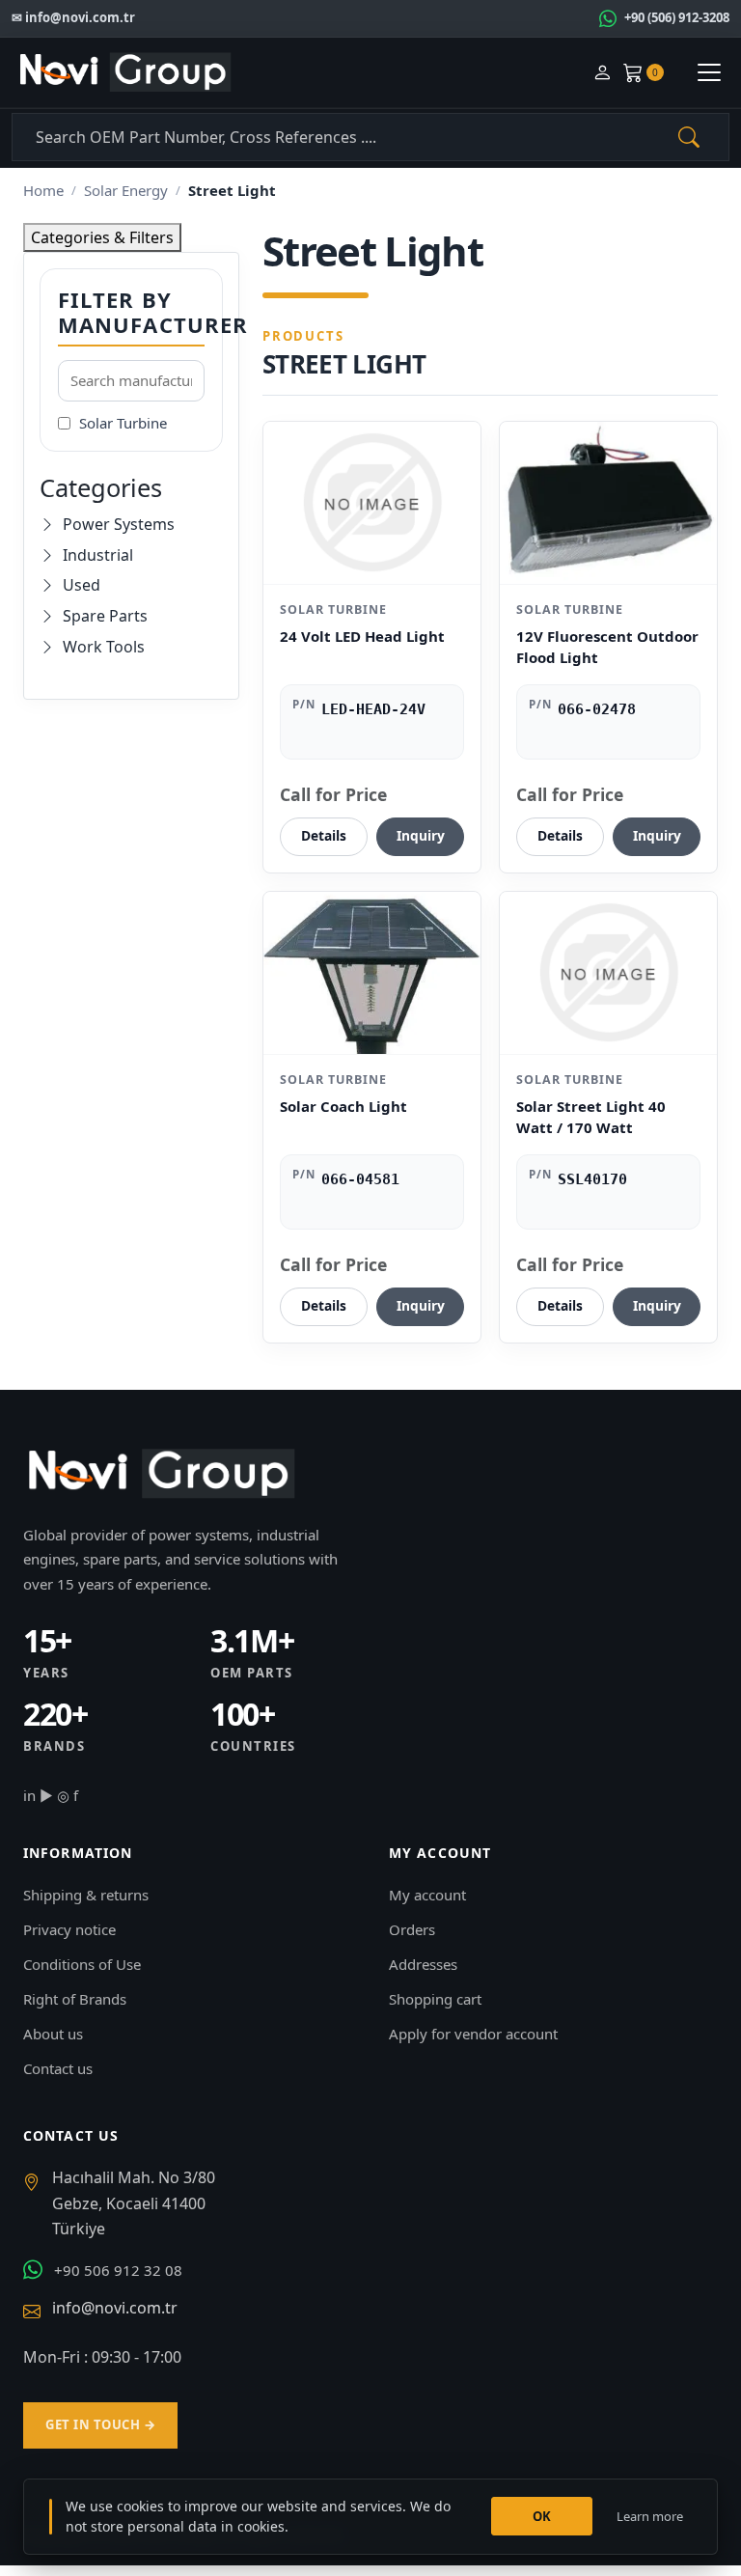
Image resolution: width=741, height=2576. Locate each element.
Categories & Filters (102, 237)
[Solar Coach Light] (372, 973)
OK (542, 2516)
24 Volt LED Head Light (362, 636)
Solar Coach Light (343, 1106)
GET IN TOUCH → (100, 2424)
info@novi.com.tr (115, 2308)
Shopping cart (435, 1999)
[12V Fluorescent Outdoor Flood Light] (608, 503)
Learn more (650, 2516)
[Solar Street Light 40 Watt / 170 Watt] (608, 973)
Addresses (423, 1964)
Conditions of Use (82, 1964)
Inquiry (421, 835)
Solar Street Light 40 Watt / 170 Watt (591, 1117)
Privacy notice (69, 1929)
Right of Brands (75, 1999)
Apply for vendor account (473, 2034)
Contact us (58, 2068)
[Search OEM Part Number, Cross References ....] (689, 137)
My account (427, 1895)
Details (324, 835)
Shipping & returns (86, 1895)
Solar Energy (126, 190)
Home (43, 190)
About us (53, 2034)
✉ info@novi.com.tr (73, 17)
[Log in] (602, 73)
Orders (412, 1929)
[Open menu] (709, 72)
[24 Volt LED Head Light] (372, 503)
